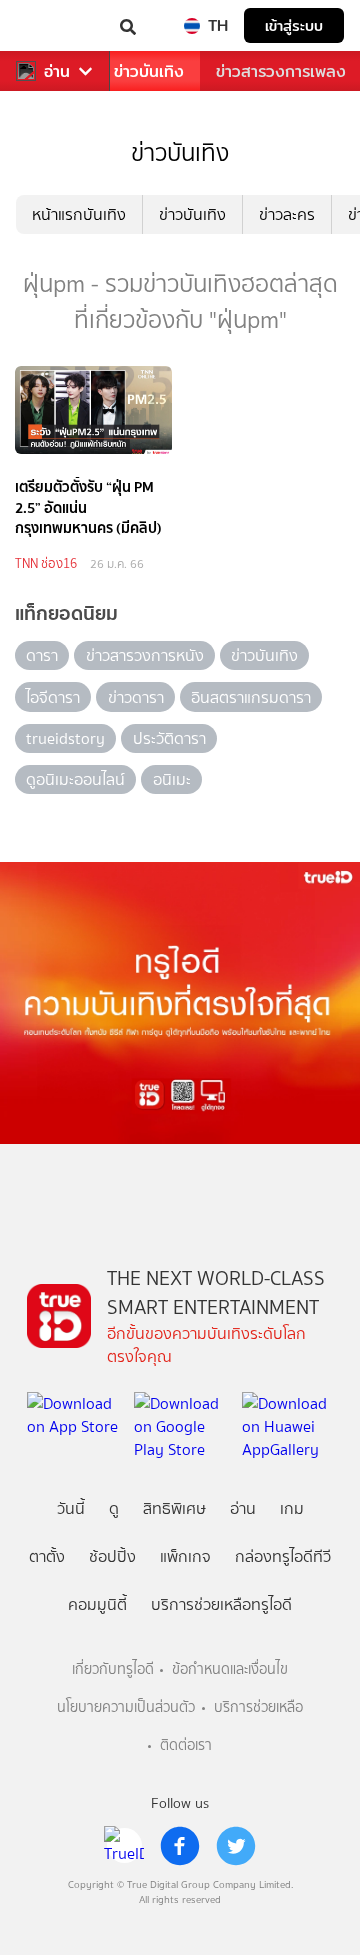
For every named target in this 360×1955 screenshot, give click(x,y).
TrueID (56, 25)
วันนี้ (71, 1508)
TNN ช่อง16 (46, 563)
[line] (124, 1846)
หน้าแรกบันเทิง (79, 214)
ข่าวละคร (287, 214)
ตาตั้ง (47, 1556)
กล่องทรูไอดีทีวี (283, 1556)
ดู (114, 1508)
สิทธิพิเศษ (174, 1508)
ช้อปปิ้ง (112, 1556)
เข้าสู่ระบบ (294, 25)
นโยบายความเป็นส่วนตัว (126, 1707)
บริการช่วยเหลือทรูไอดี (221, 1604)
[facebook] (180, 1846)
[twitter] (236, 1846)
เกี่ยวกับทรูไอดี (113, 1669)
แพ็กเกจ (185, 1556)
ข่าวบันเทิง (149, 71)
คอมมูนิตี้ (97, 1604)
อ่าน (57, 71)
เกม (292, 1508)
